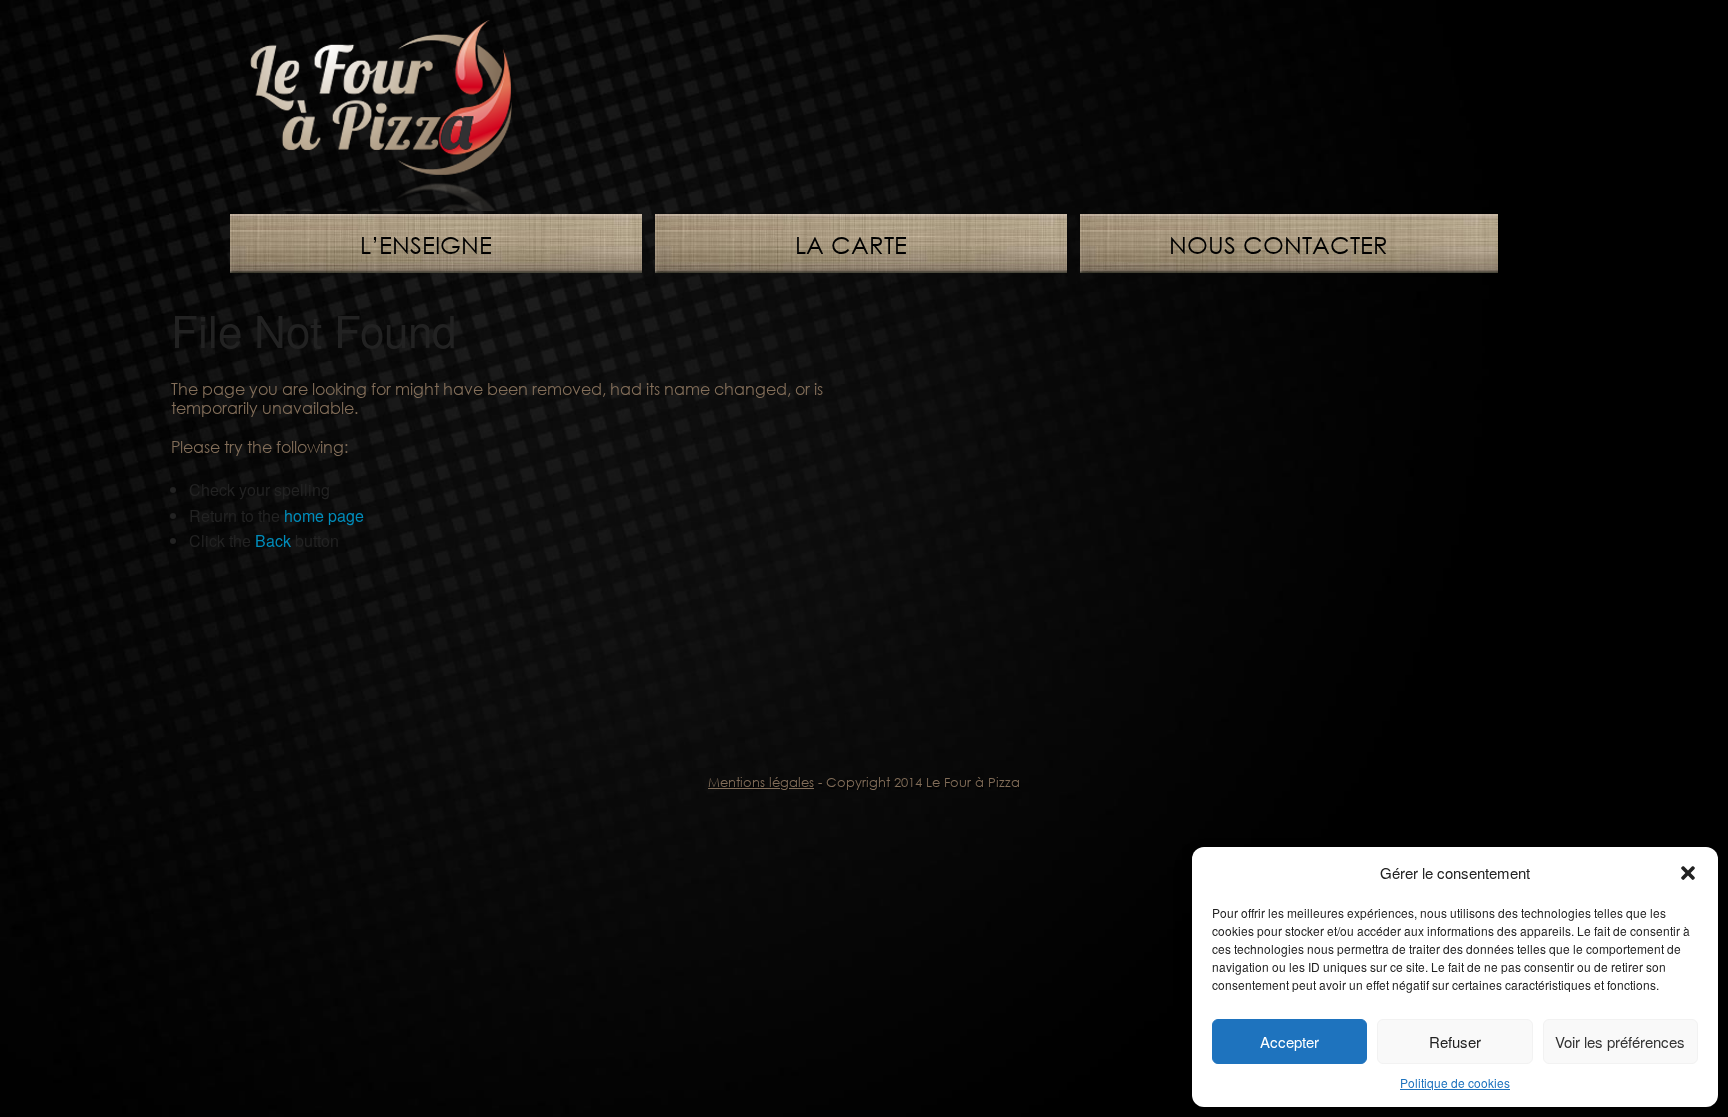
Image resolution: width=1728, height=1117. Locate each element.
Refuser (1455, 1041)
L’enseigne (426, 244)
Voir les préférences (1620, 1041)
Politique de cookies (1455, 1082)
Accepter (1289, 1041)
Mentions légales (761, 782)
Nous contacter (1278, 244)
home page (324, 515)
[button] (1688, 873)
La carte (851, 244)
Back (273, 540)
